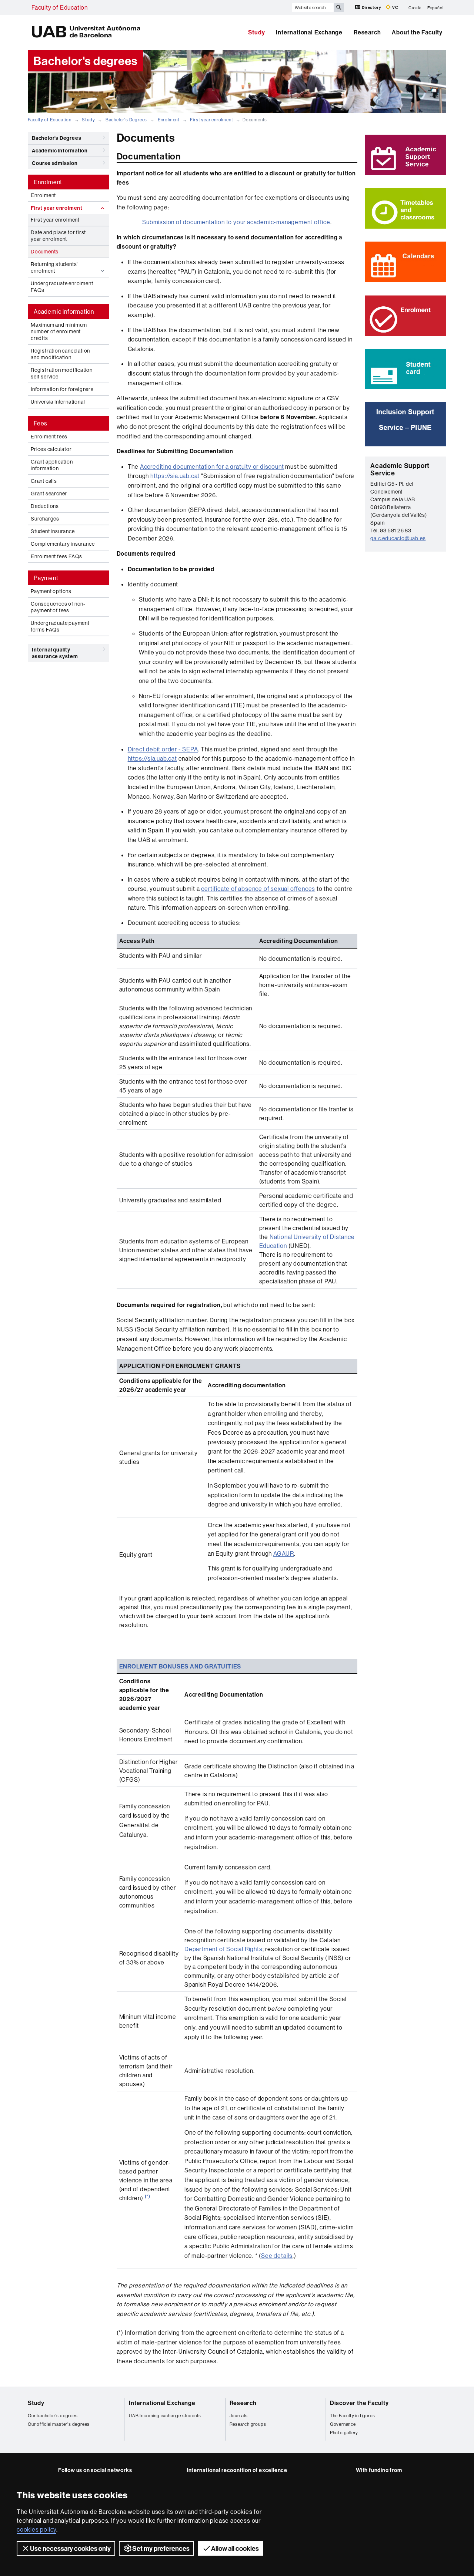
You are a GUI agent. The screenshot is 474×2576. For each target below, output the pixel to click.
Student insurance (53, 531)
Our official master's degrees (59, 2424)
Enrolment (169, 120)
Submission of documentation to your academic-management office (236, 222)
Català (415, 7)
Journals (239, 2416)
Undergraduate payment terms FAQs (60, 626)
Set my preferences (161, 2548)
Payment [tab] (46, 578)
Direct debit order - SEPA (163, 749)
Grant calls (44, 481)
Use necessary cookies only (70, 2548)
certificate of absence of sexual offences (258, 889)
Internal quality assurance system (55, 653)
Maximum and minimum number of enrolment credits (59, 331)
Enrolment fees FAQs (56, 556)
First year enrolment (211, 120)
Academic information (60, 151)
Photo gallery (344, 2433)
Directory (371, 7)
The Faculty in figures (353, 2416)
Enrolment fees (49, 437)
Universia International (58, 402)
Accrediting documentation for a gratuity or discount (212, 467)
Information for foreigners (62, 389)
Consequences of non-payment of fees (58, 607)
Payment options (51, 591)
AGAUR (284, 1553)
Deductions (45, 506)
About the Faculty (417, 32)
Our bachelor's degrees (53, 2416)
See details (277, 2256)
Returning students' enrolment (54, 267)
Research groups (248, 2424)
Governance (343, 2424)
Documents (45, 252)
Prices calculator (51, 449)
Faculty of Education (60, 7)
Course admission (55, 163)
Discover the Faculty (359, 2403)
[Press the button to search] (339, 7)
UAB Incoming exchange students (165, 2416)
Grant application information (52, 465)
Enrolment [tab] (48, 182)
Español (435, 7)
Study (256, 32)
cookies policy (36, 2529)
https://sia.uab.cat (175, 476)
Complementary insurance (63, 544)
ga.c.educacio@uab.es (398, 538)
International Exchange (309, 32)
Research (367, 32)
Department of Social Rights (223, 1949)
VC (395, 7)
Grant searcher (49, 494)
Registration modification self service (62, 373)
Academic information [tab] (64, 312)
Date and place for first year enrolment (58, 236)
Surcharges (45, 519)
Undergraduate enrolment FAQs (62, 287)
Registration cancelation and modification (60, 354)
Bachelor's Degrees (126, 120)
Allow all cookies (235, 2548)
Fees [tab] (41, 423)
